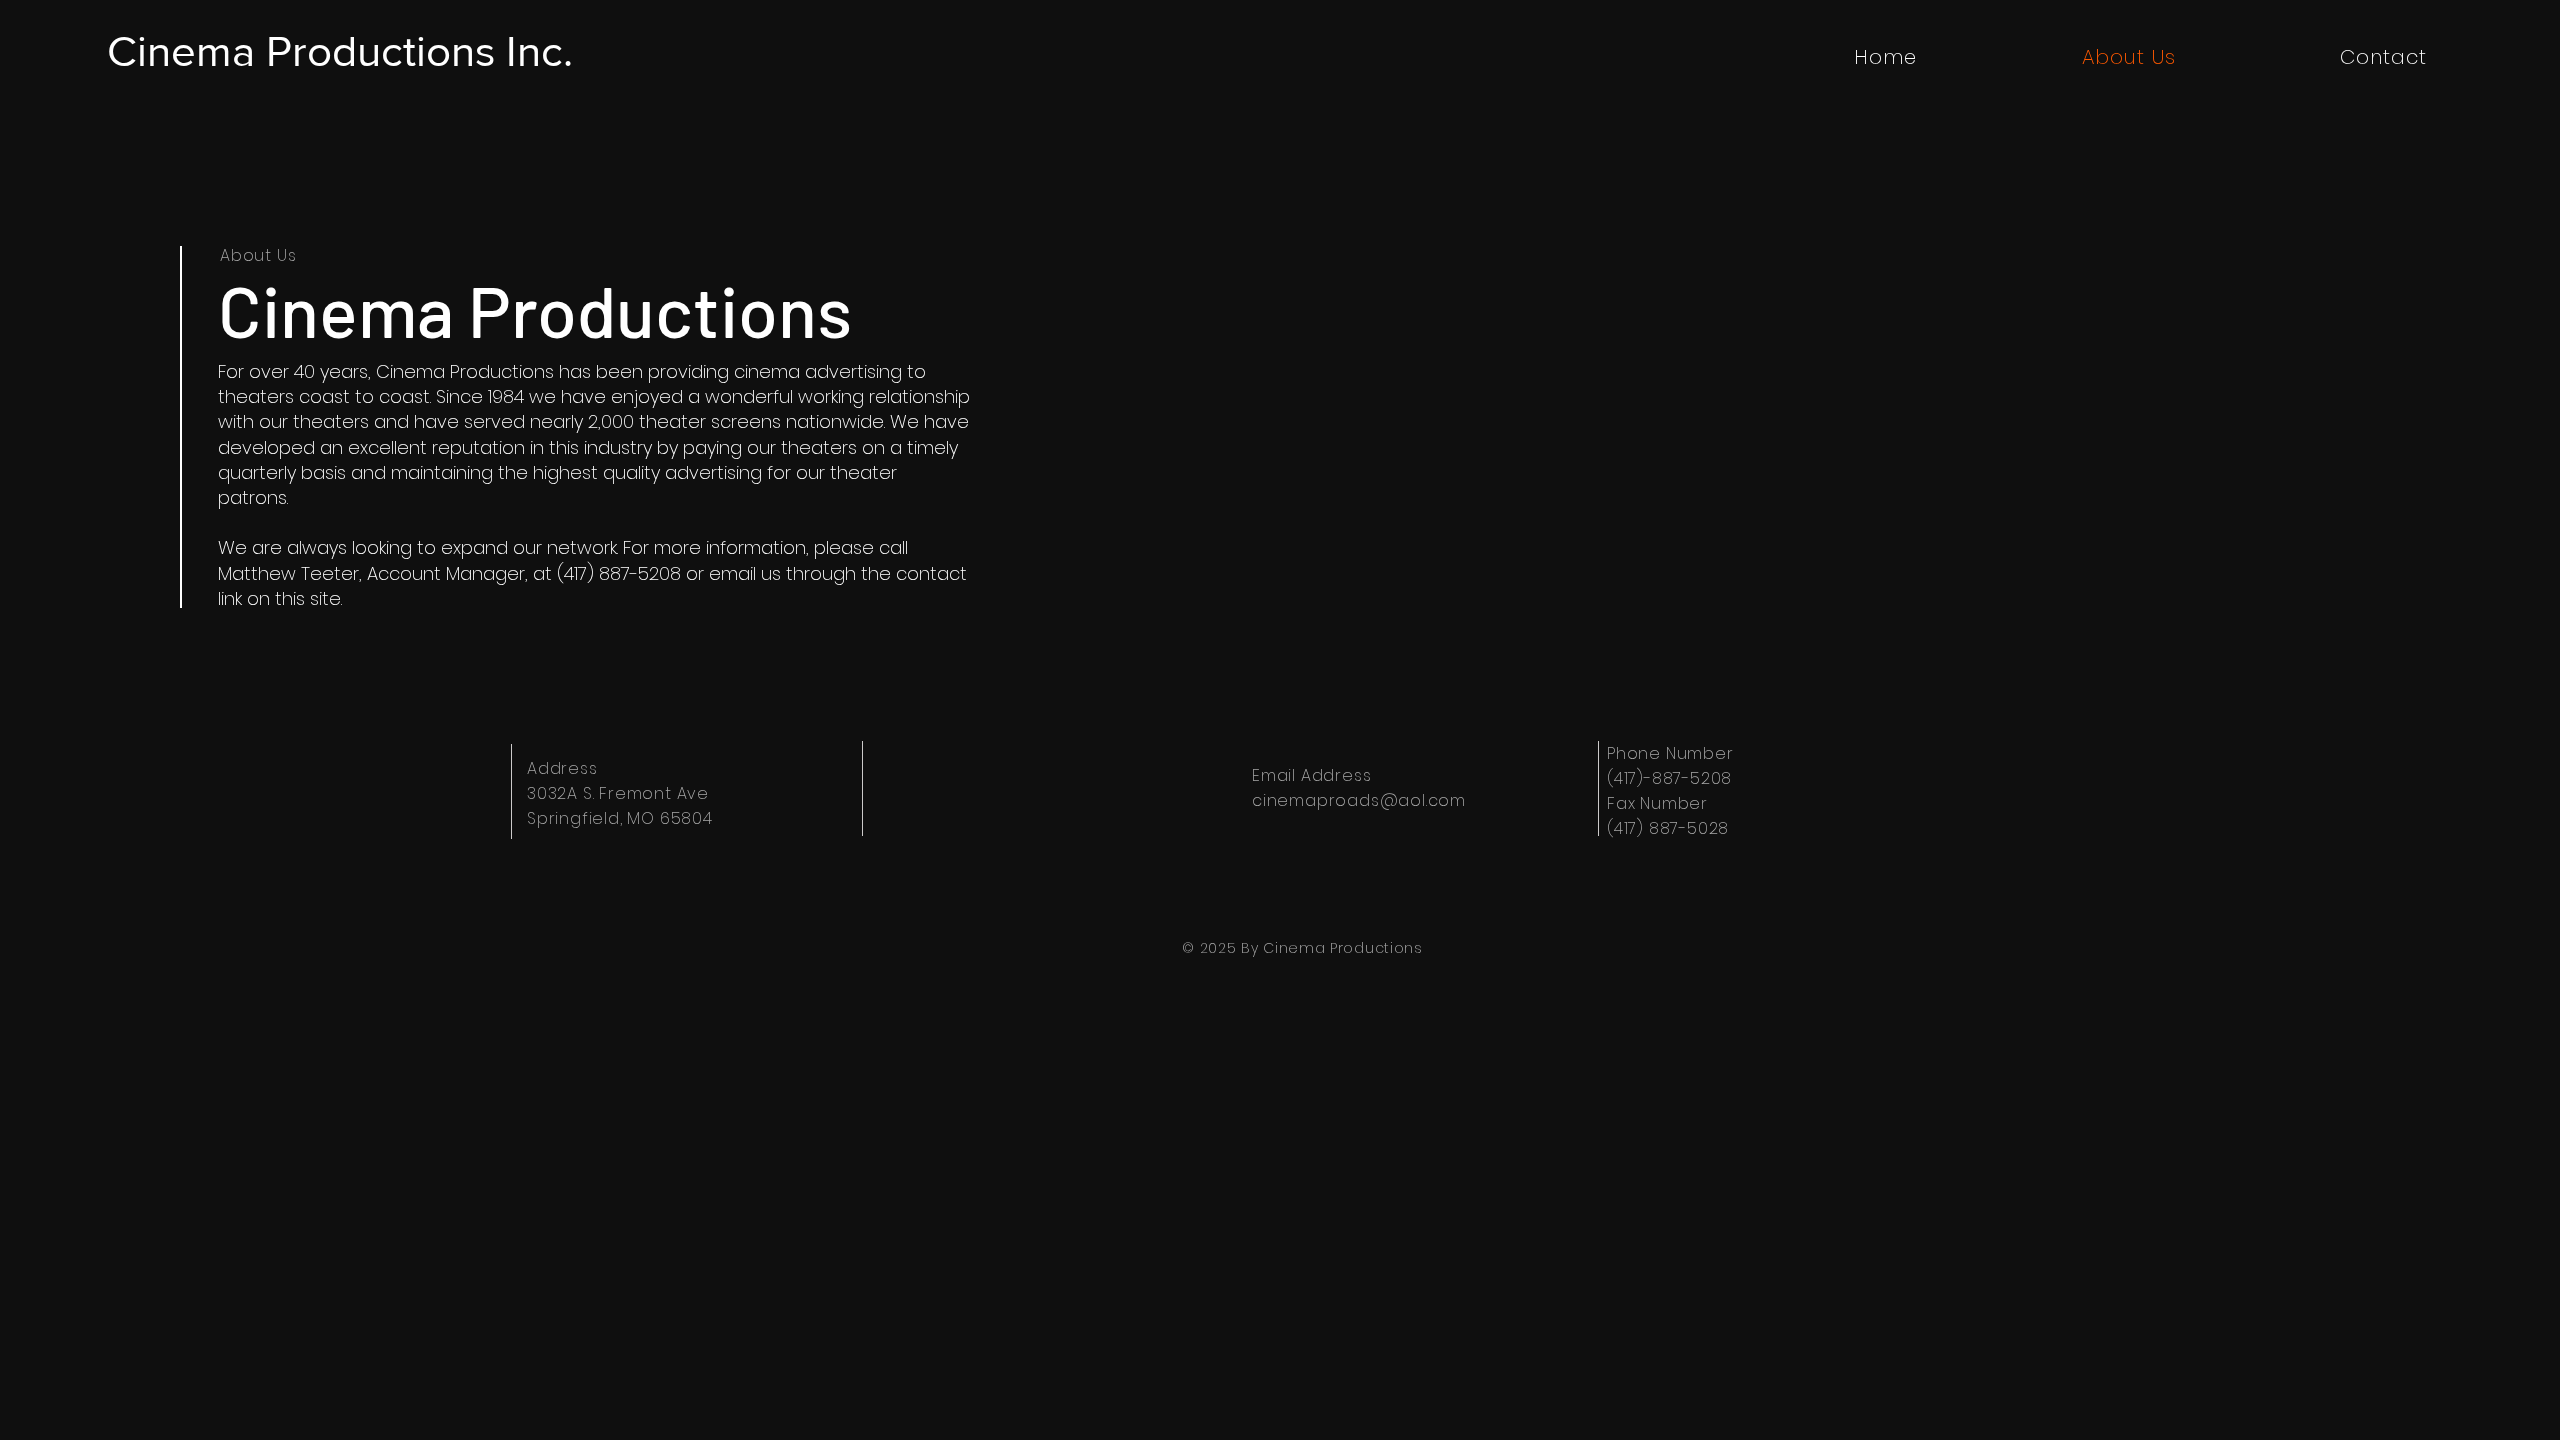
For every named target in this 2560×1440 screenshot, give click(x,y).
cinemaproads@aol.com (1359, 800)
